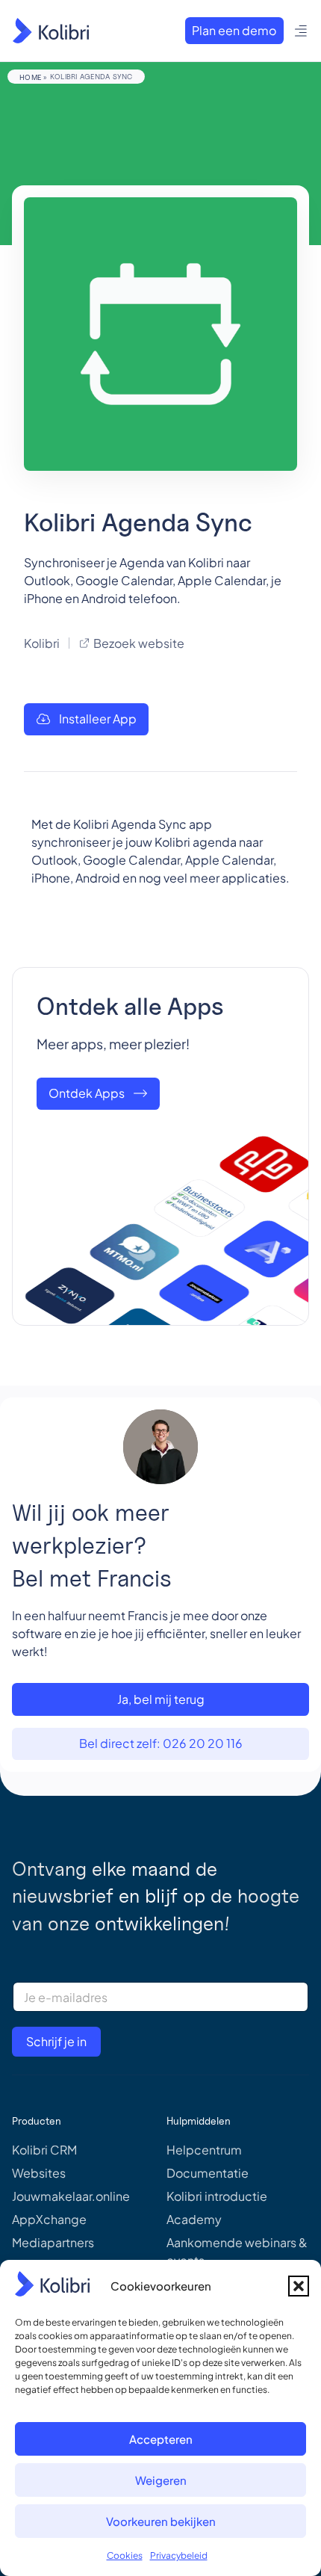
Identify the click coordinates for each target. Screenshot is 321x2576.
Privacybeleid (179, 2555)
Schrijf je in (56, 2041)
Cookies (125, 2555)
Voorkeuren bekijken (161, 2521)
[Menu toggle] (301, 31)
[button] (299, 2286)
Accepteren (161, 2439)
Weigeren (161, 2480)
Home (30, 77)
